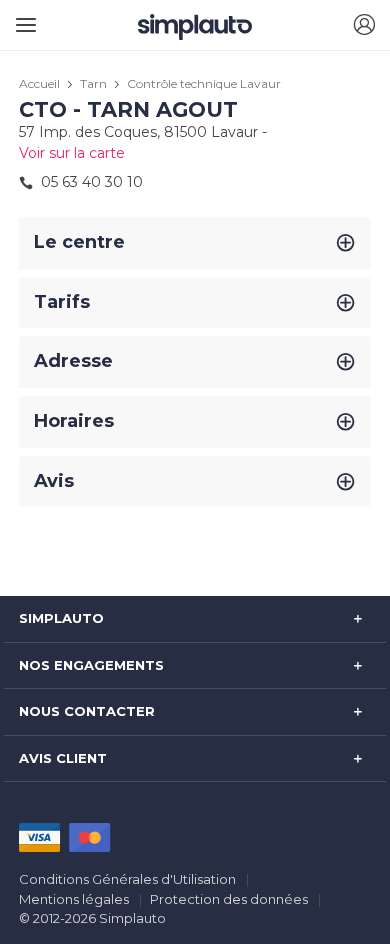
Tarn (93, 83)
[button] (364, 25)
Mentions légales (74, 899)
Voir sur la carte (72, 153)
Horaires (74, 421)
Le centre (79, 242)
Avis (54, 481)
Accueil (39, 83)
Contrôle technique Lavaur (204, 83)
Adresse (73, 361)
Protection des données (229, 899)
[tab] (195, 243)
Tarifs (62, 302)
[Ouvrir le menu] (22, 17)
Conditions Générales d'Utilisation (127, 879)
